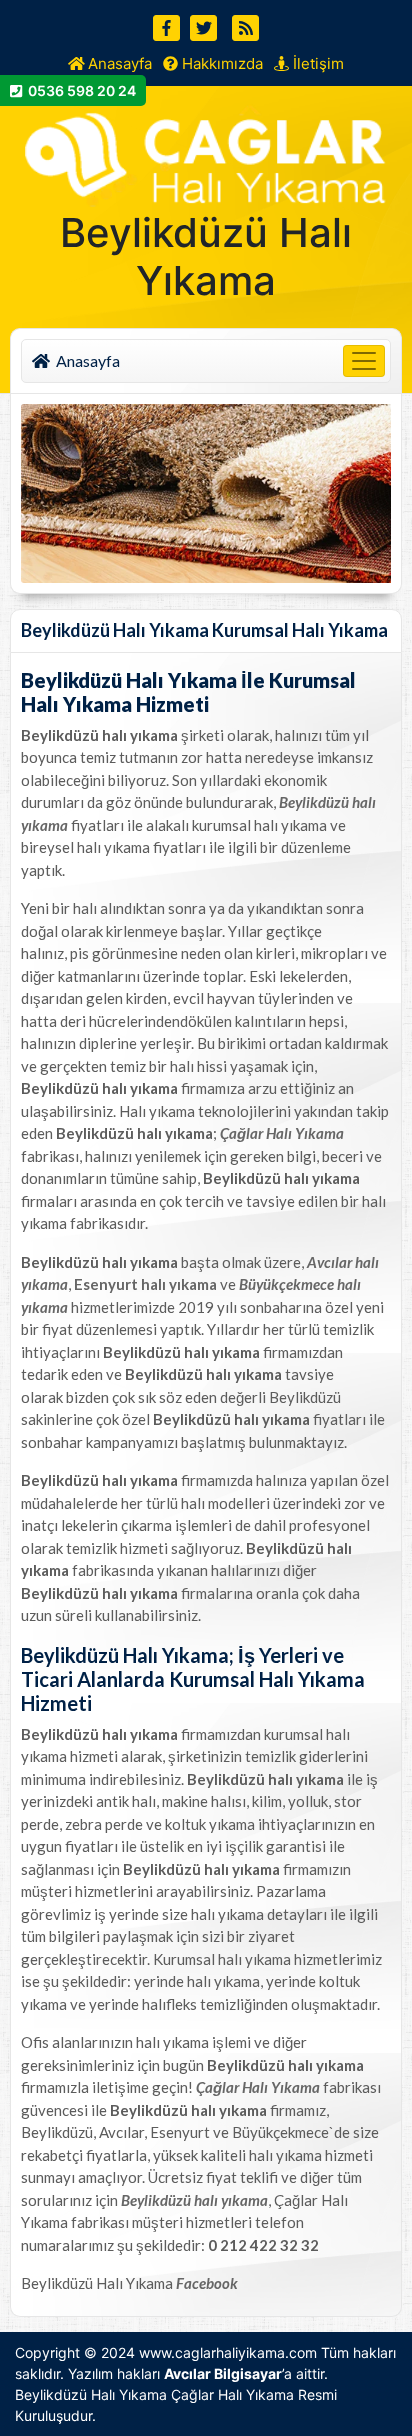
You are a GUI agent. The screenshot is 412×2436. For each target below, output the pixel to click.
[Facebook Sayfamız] (166, 28)
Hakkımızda (220, 63)
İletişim (316, 63)
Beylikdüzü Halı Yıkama (91, 2394)
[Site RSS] (245, 28)
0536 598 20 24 (79, 90)
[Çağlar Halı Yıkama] (206, 153)
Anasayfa (118, 63)
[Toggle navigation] (364, 361)
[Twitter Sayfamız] (203, 28)
